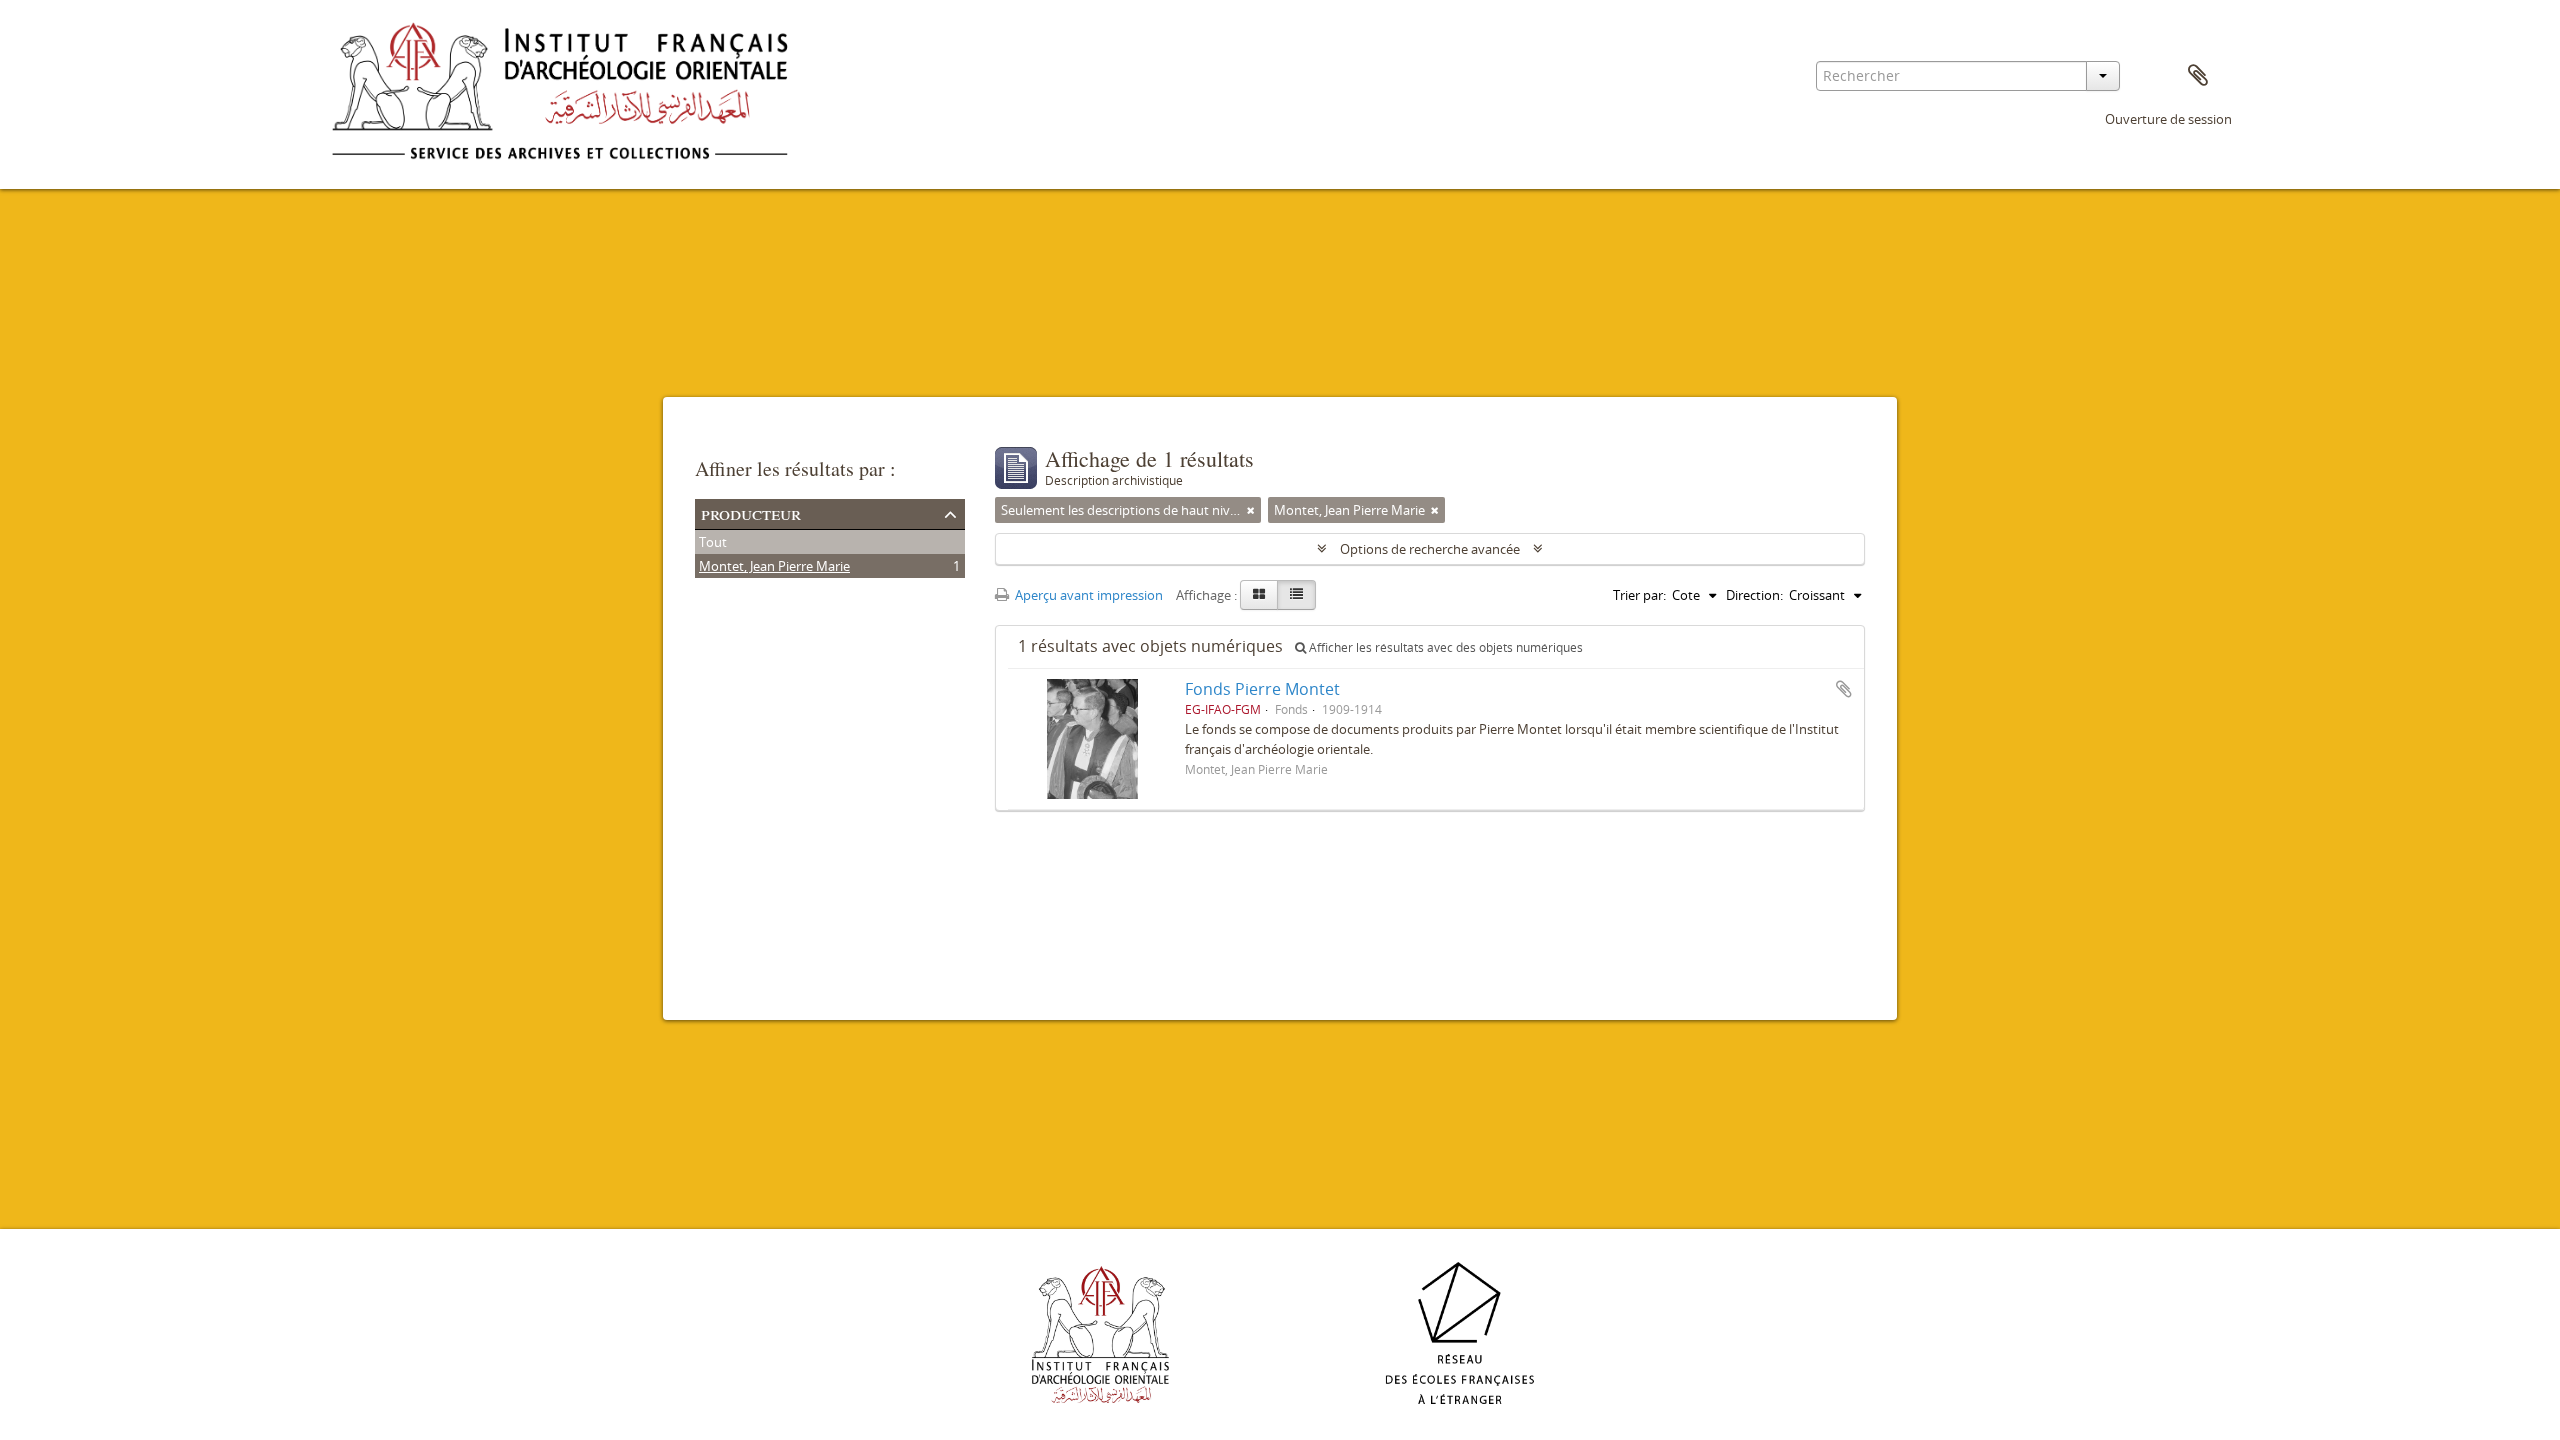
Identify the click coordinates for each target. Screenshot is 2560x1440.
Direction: (1754, 595)
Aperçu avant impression (1087, 595)
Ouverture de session (2168, 119)
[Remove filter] (1251, 510)
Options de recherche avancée (1430, 549)
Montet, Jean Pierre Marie (774, 566)
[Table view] (1296, 595)
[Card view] (1259, 595)
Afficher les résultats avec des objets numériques (1444, 647)
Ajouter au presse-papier (1844, 689)
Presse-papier (2198, 76)
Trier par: (1639, 595)
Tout (713, 542)
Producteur (751, 512)
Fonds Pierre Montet (1262, 689)
